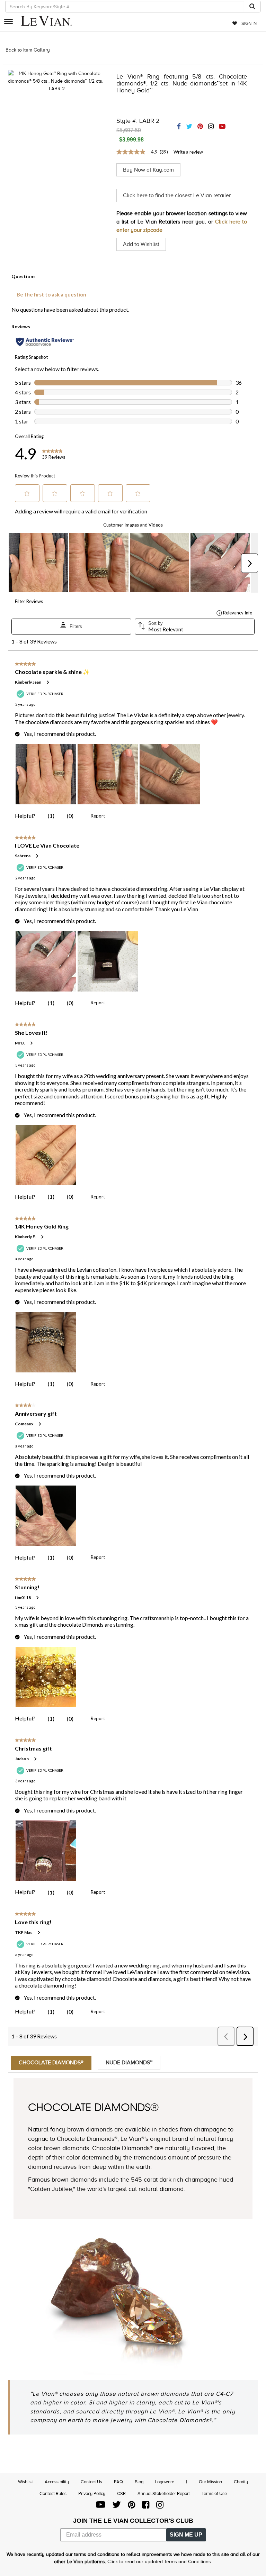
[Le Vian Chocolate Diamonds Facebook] (146, 2506)
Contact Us (91, 2482)
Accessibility (57, 2482)
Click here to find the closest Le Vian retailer (177, 195)
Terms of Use (214, 2493)
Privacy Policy (92, 2493)
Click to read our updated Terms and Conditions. (160, 2562)
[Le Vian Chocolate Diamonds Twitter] (117, 2506)
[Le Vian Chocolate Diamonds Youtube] (101, 2506)
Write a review (188, 152)
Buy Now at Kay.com (148, 170)
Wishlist (25, 2482)
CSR (121, 2493)
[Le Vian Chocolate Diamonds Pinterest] (131, 2506)
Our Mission (210, 2482)
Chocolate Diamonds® (51, 2063)
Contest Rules (53, 2493)
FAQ (118, 2482)
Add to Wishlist (141, 244)
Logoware (165, 2482)
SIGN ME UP (186, 2535)
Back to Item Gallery (28, 50)
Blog (139, 2482)
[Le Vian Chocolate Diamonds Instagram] (160, 2506)
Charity (241, 2482)
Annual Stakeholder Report (164, 2493)
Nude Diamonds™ (129, 2063)
